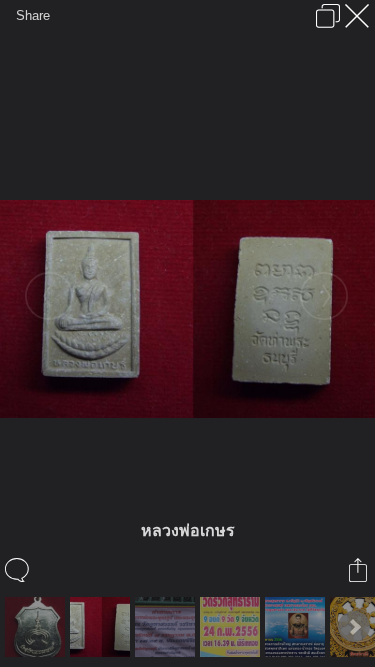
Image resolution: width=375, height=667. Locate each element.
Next (354, 627)
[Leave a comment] (18, 570)
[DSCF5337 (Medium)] (37, 627)
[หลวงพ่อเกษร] (102, 627)
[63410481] (232, 627)
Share (33, 15)
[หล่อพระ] (297, 627)
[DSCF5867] (167, 627)
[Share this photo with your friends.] (359, 570)
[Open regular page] (328, 16)
